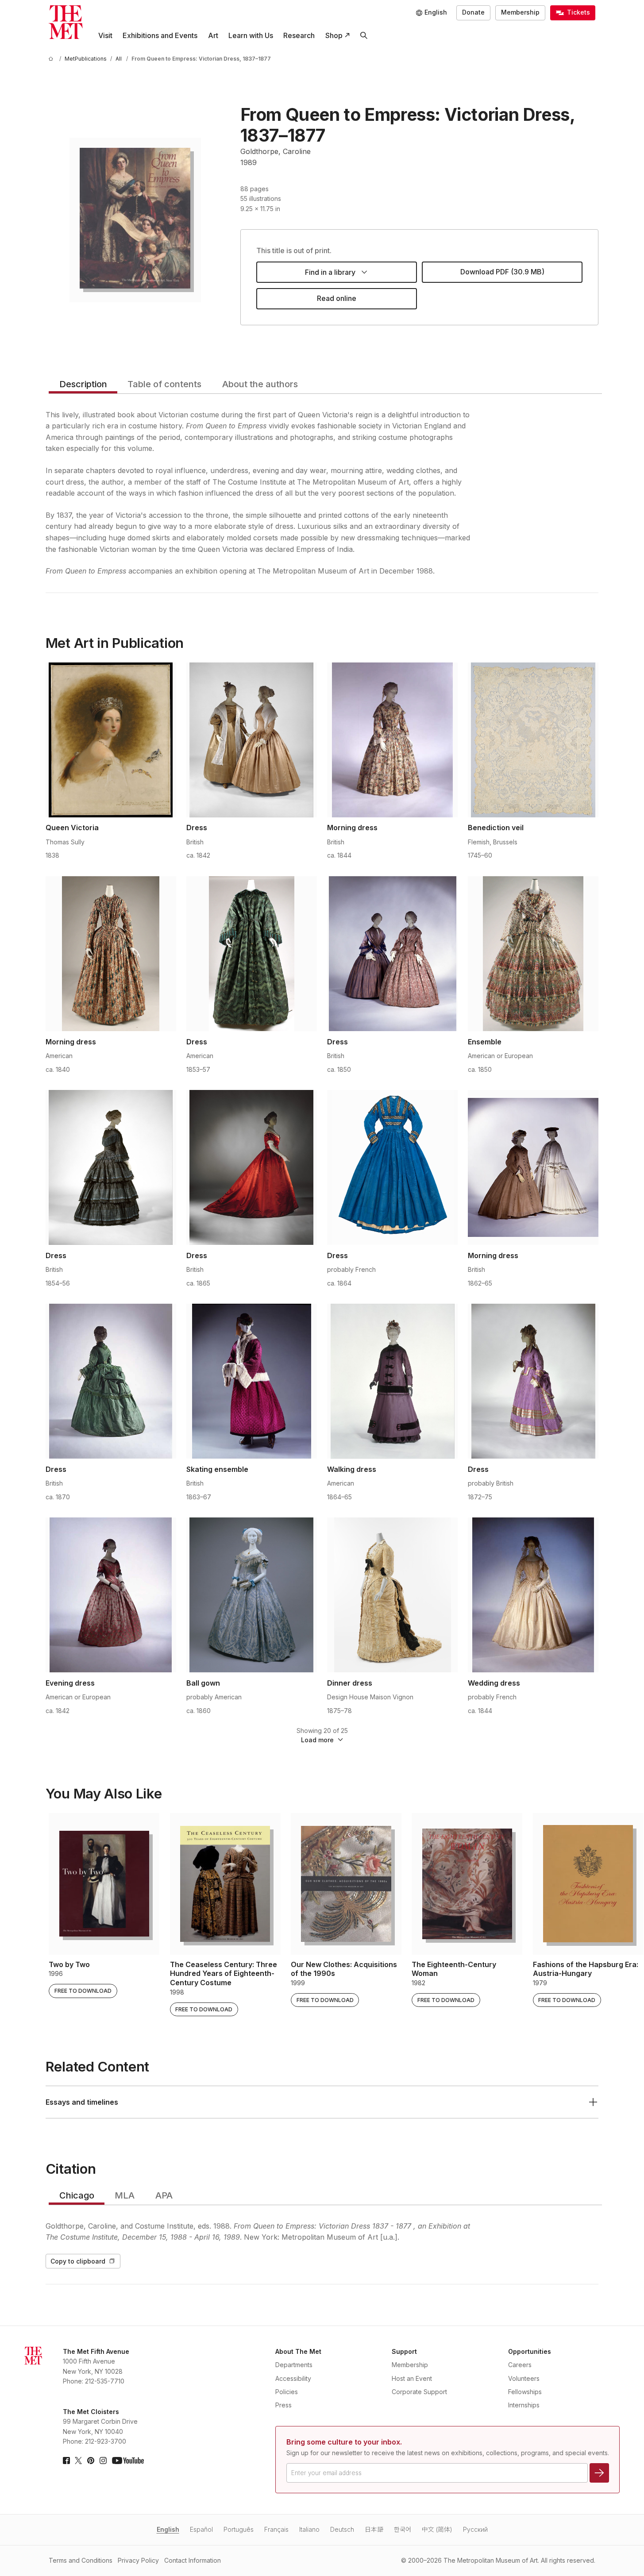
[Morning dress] (392, 740)
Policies (287, 2392)
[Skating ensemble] (252, 1381)
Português (239, 2529)
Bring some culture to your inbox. (344, 2442)
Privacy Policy (138, 2560)
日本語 (374, 2529)
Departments (294, 2365)
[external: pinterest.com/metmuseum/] (91, 2460)
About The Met (298, 2351)
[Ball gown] (252, 1595)
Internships (524, 2405)
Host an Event (412, 2378)
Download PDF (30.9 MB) (502, 272)
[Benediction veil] (533, 740)
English (168, 2529)
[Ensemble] (533, 954)
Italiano (309, 2529)
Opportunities (530, 2351)
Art (213, 35)
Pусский (475, 2529)
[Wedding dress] (533, 1595)
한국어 (403, 2529)
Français (276, 2529)
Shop (334, 35)
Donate (473, 12)
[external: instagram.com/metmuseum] (103, 2460)
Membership (520, 12)
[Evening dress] (111, 1595)
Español (201, 2529)
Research (299, 35)
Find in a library (330, 272)
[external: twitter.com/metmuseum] (78, 2460)
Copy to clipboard (78, 2261)
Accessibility (293, 2378)
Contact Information (193, 2560)
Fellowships (525, 2392)
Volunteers (524, 2378)
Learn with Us (251, 35)
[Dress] (252, 740)
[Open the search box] (364, 36)
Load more (317, 1740)
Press (283, 2405)
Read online (337, 298)
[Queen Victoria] (111, 740)
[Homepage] (66, 22)
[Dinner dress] (392, 1595)
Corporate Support (419, 2392)
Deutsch (342, 2529)
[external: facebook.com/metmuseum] (66, 2460)
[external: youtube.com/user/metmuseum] (128, 2460)
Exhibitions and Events (160, 35)
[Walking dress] (392, 1381)
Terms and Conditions (81, 2560)
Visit (105, 35)
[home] (52, 59)
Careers (520, 2365)
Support (404, 2351)
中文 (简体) (437, 2529)
